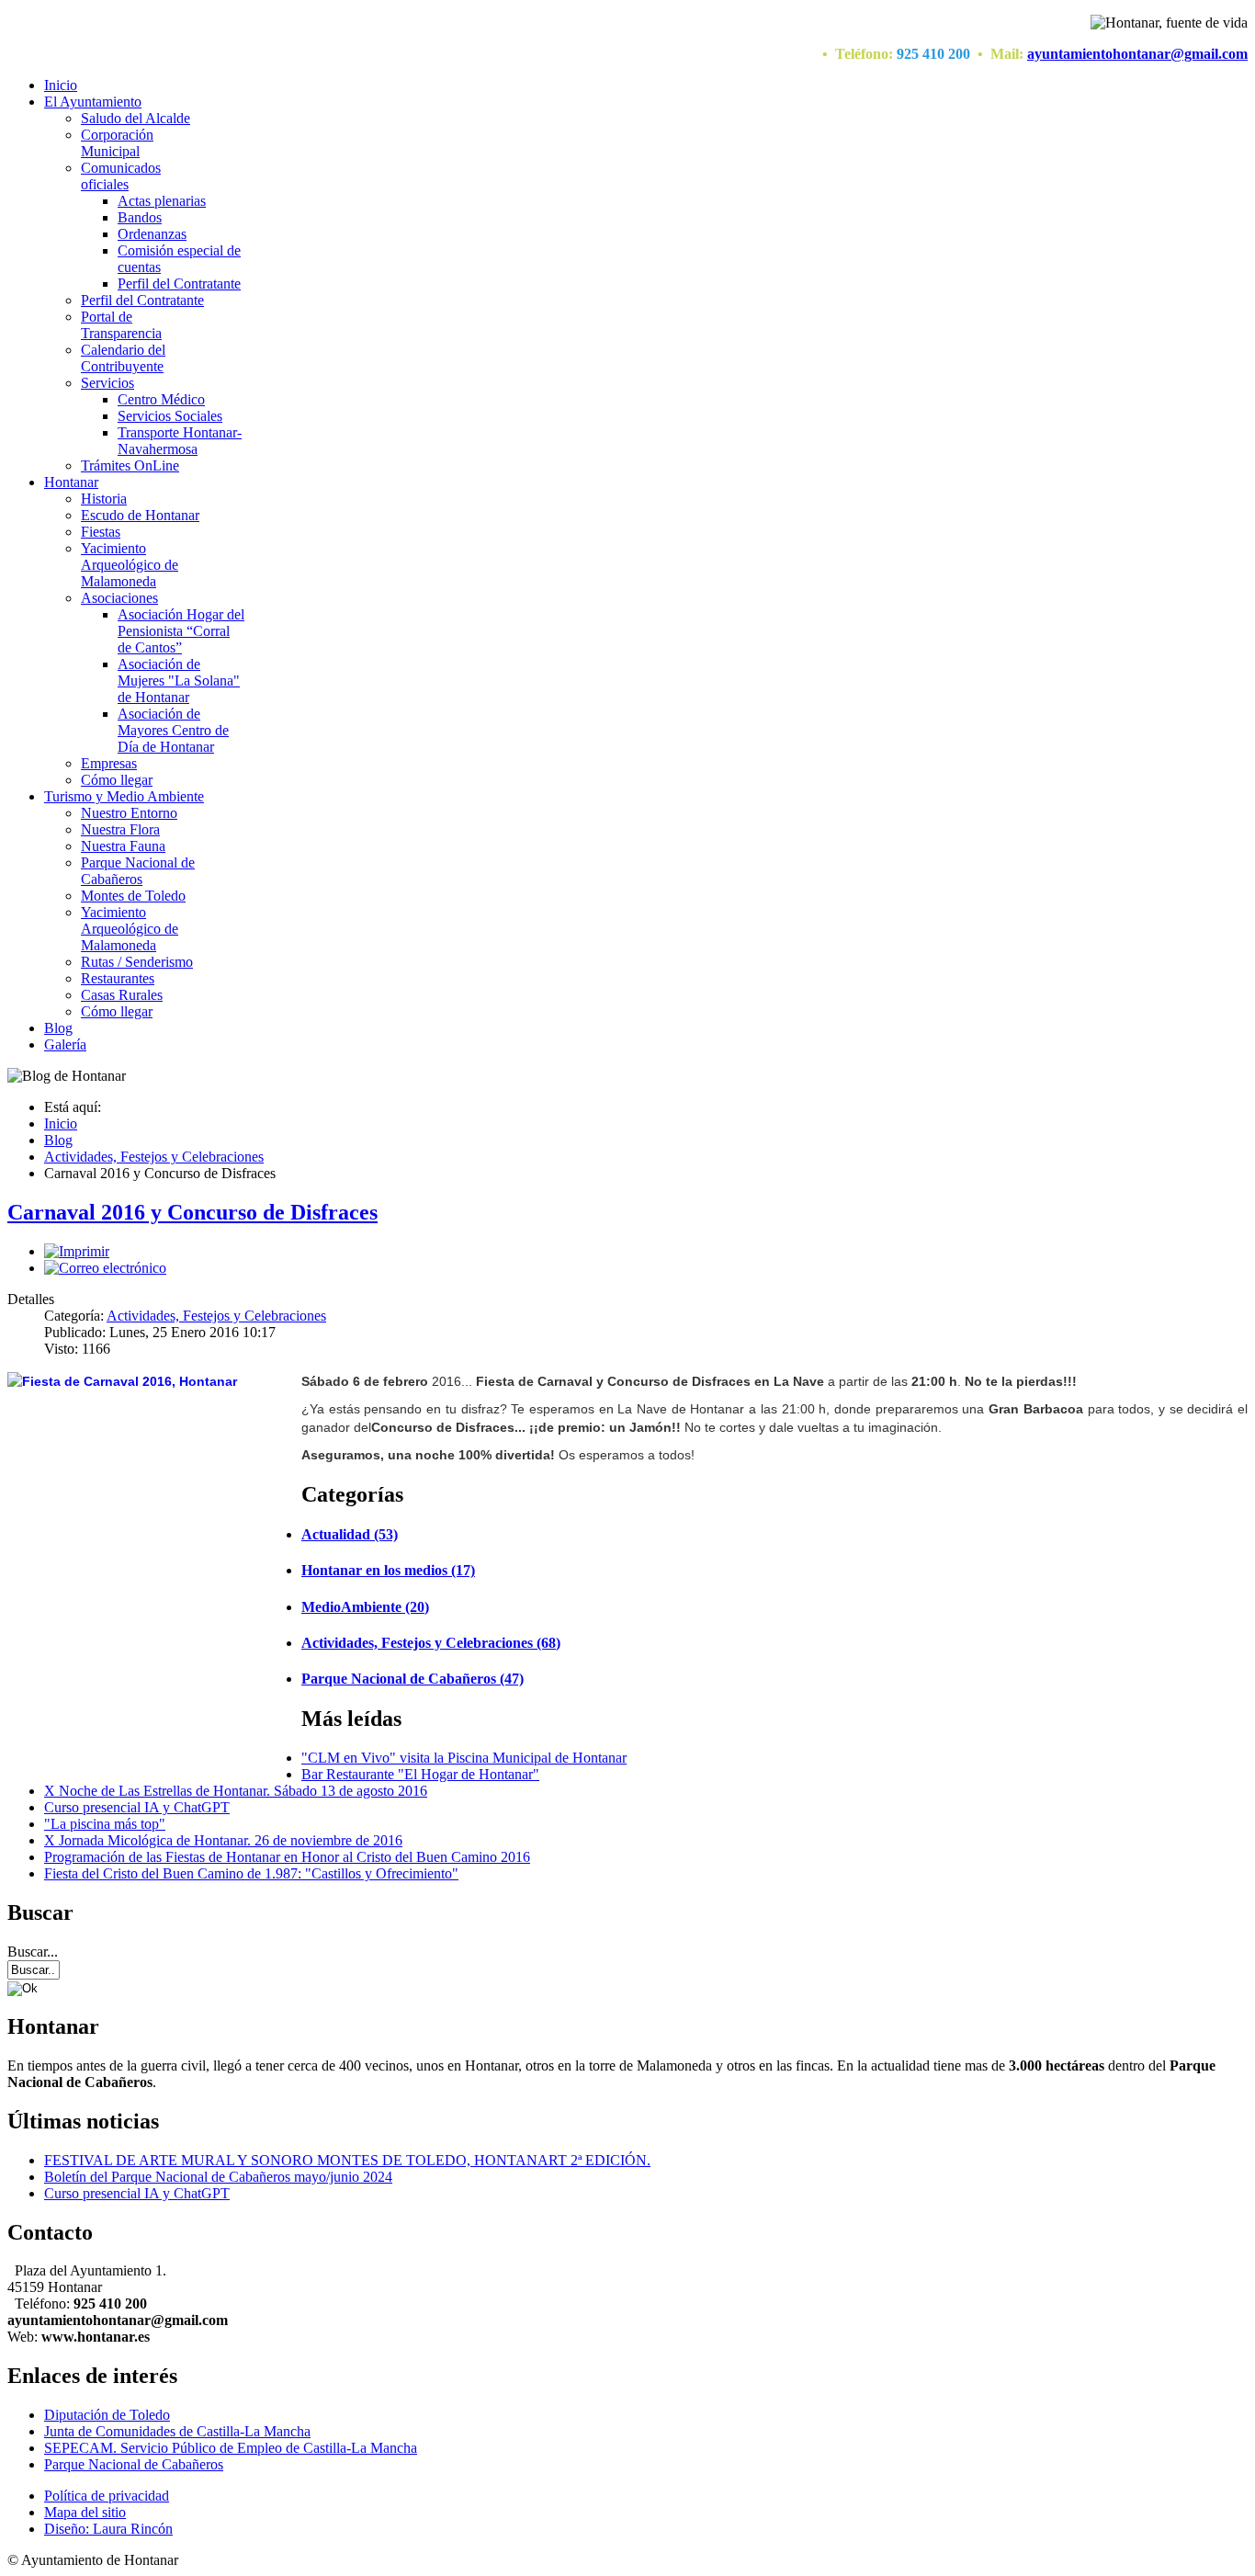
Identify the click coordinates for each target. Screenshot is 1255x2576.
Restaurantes (118, 978)
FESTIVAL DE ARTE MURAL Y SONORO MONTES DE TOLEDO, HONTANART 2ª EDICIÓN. (347, 2160)
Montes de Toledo (133, 896)
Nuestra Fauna (123, 846)
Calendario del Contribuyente (123, 358)
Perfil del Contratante (179, 284)
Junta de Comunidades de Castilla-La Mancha (177, 2431)
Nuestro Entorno (129, 813)
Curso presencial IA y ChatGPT (137, 2193)
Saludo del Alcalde (136, 118)
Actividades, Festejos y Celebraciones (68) (431, 1643)
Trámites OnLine (130, 465)
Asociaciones (119, 598)
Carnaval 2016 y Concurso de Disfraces (192, 1212)
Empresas (109, 763)
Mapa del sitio (85, 2512)
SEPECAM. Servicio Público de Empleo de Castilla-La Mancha (231, 2448)
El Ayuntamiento (93, 102)
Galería (65, 1044)
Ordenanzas (152, 234)
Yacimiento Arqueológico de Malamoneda (130, 565)
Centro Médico (161, 399)
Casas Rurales (122, 995)
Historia (104, 499)
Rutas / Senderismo (137, 962)
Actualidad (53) (350, 1534)
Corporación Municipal (117, 143)
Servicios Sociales (170, 416)
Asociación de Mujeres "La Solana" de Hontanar (179, 681)
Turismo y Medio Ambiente (124, 796)
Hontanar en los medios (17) (388, 1570)
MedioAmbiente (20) (365, 1607)
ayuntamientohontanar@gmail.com (1137, 54)
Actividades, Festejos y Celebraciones (216, 1316)
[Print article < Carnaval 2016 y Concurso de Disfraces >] (77, 1251)
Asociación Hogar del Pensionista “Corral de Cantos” (181, 631)
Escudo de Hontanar (140, 515)
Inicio (61, 85)
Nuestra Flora (120, 829)
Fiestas (101, 532)
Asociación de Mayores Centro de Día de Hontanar (173, 730)
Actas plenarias (162, 201)
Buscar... (33, 1952)
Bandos (140, 217)
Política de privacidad (107, 2496)
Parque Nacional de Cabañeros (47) (413, 1679)
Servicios (107, 383)
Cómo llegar (117, 780)
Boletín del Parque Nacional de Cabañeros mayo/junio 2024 (218, 2177)
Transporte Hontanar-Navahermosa (180, 441)
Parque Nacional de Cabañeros (138, 871)
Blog (58, 1028)
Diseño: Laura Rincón (108, 2529)
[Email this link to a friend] (105, 1268)
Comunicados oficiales (121, 176)
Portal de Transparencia (121, 325)
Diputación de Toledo (107, 2415)
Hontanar (71, 482)
